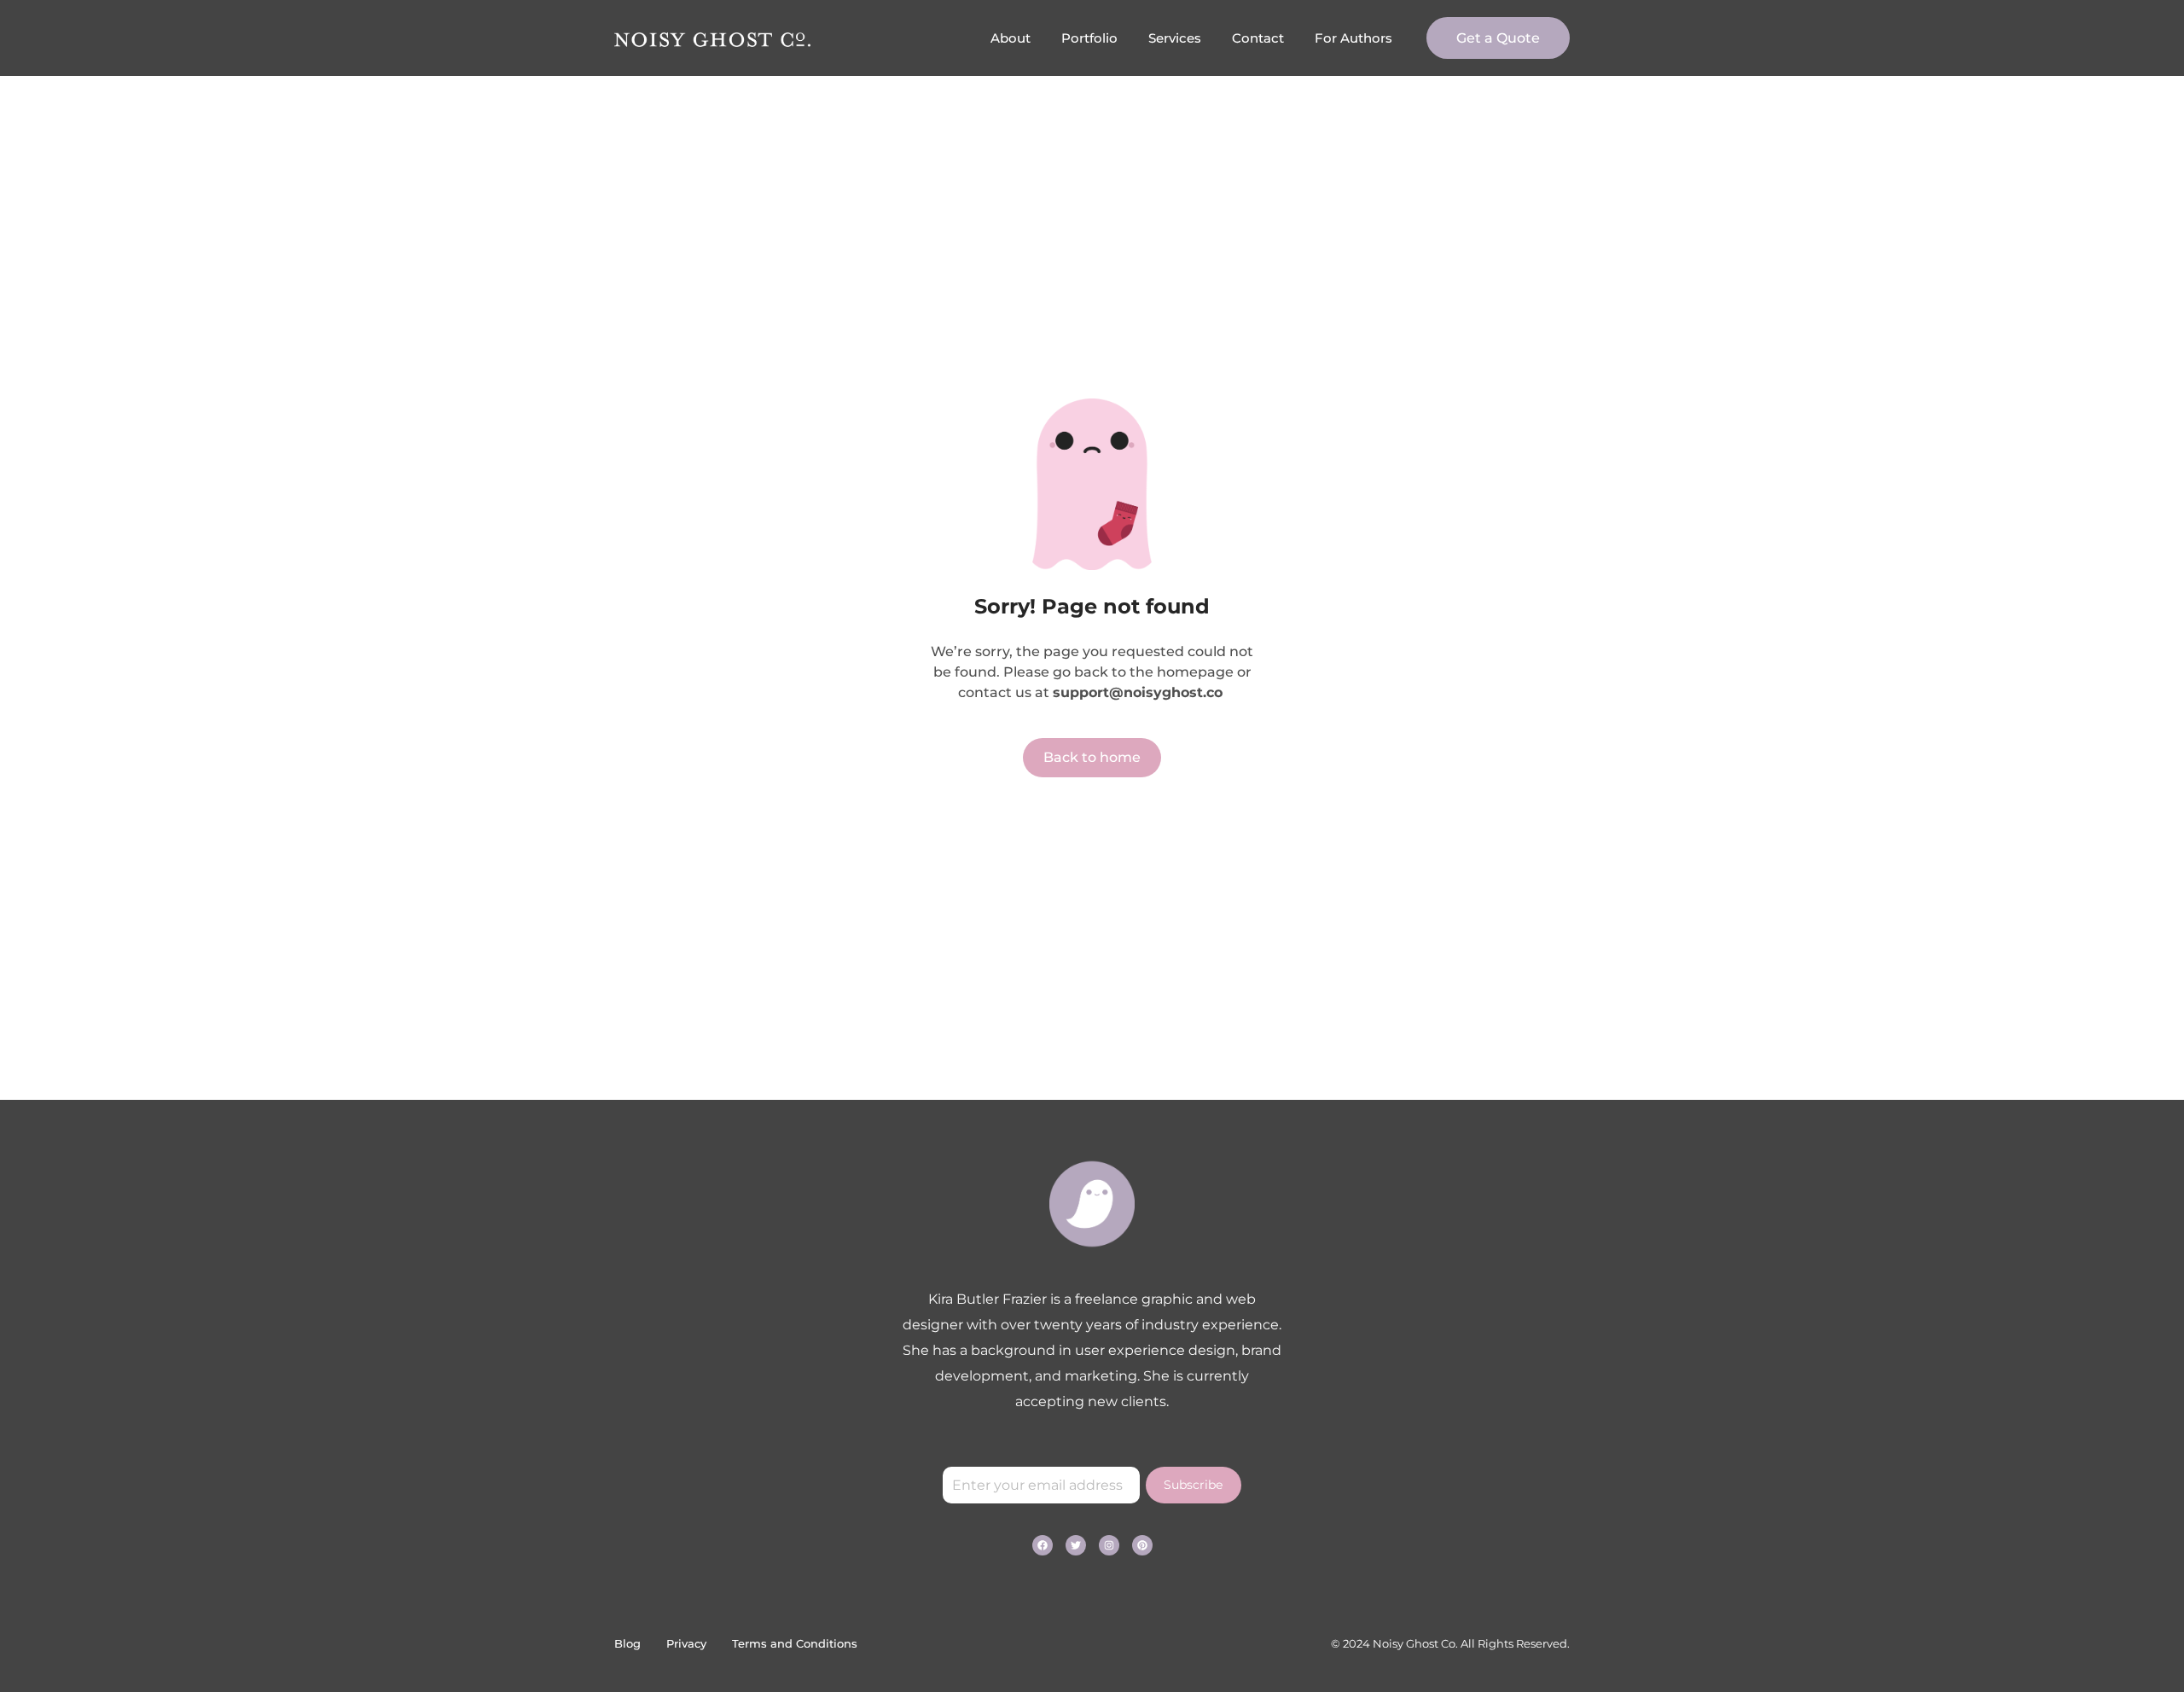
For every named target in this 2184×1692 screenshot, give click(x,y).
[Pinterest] (1142, 1545)
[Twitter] (1076, 1545)
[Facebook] (1043, 1545)
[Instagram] (1109, 1545)
